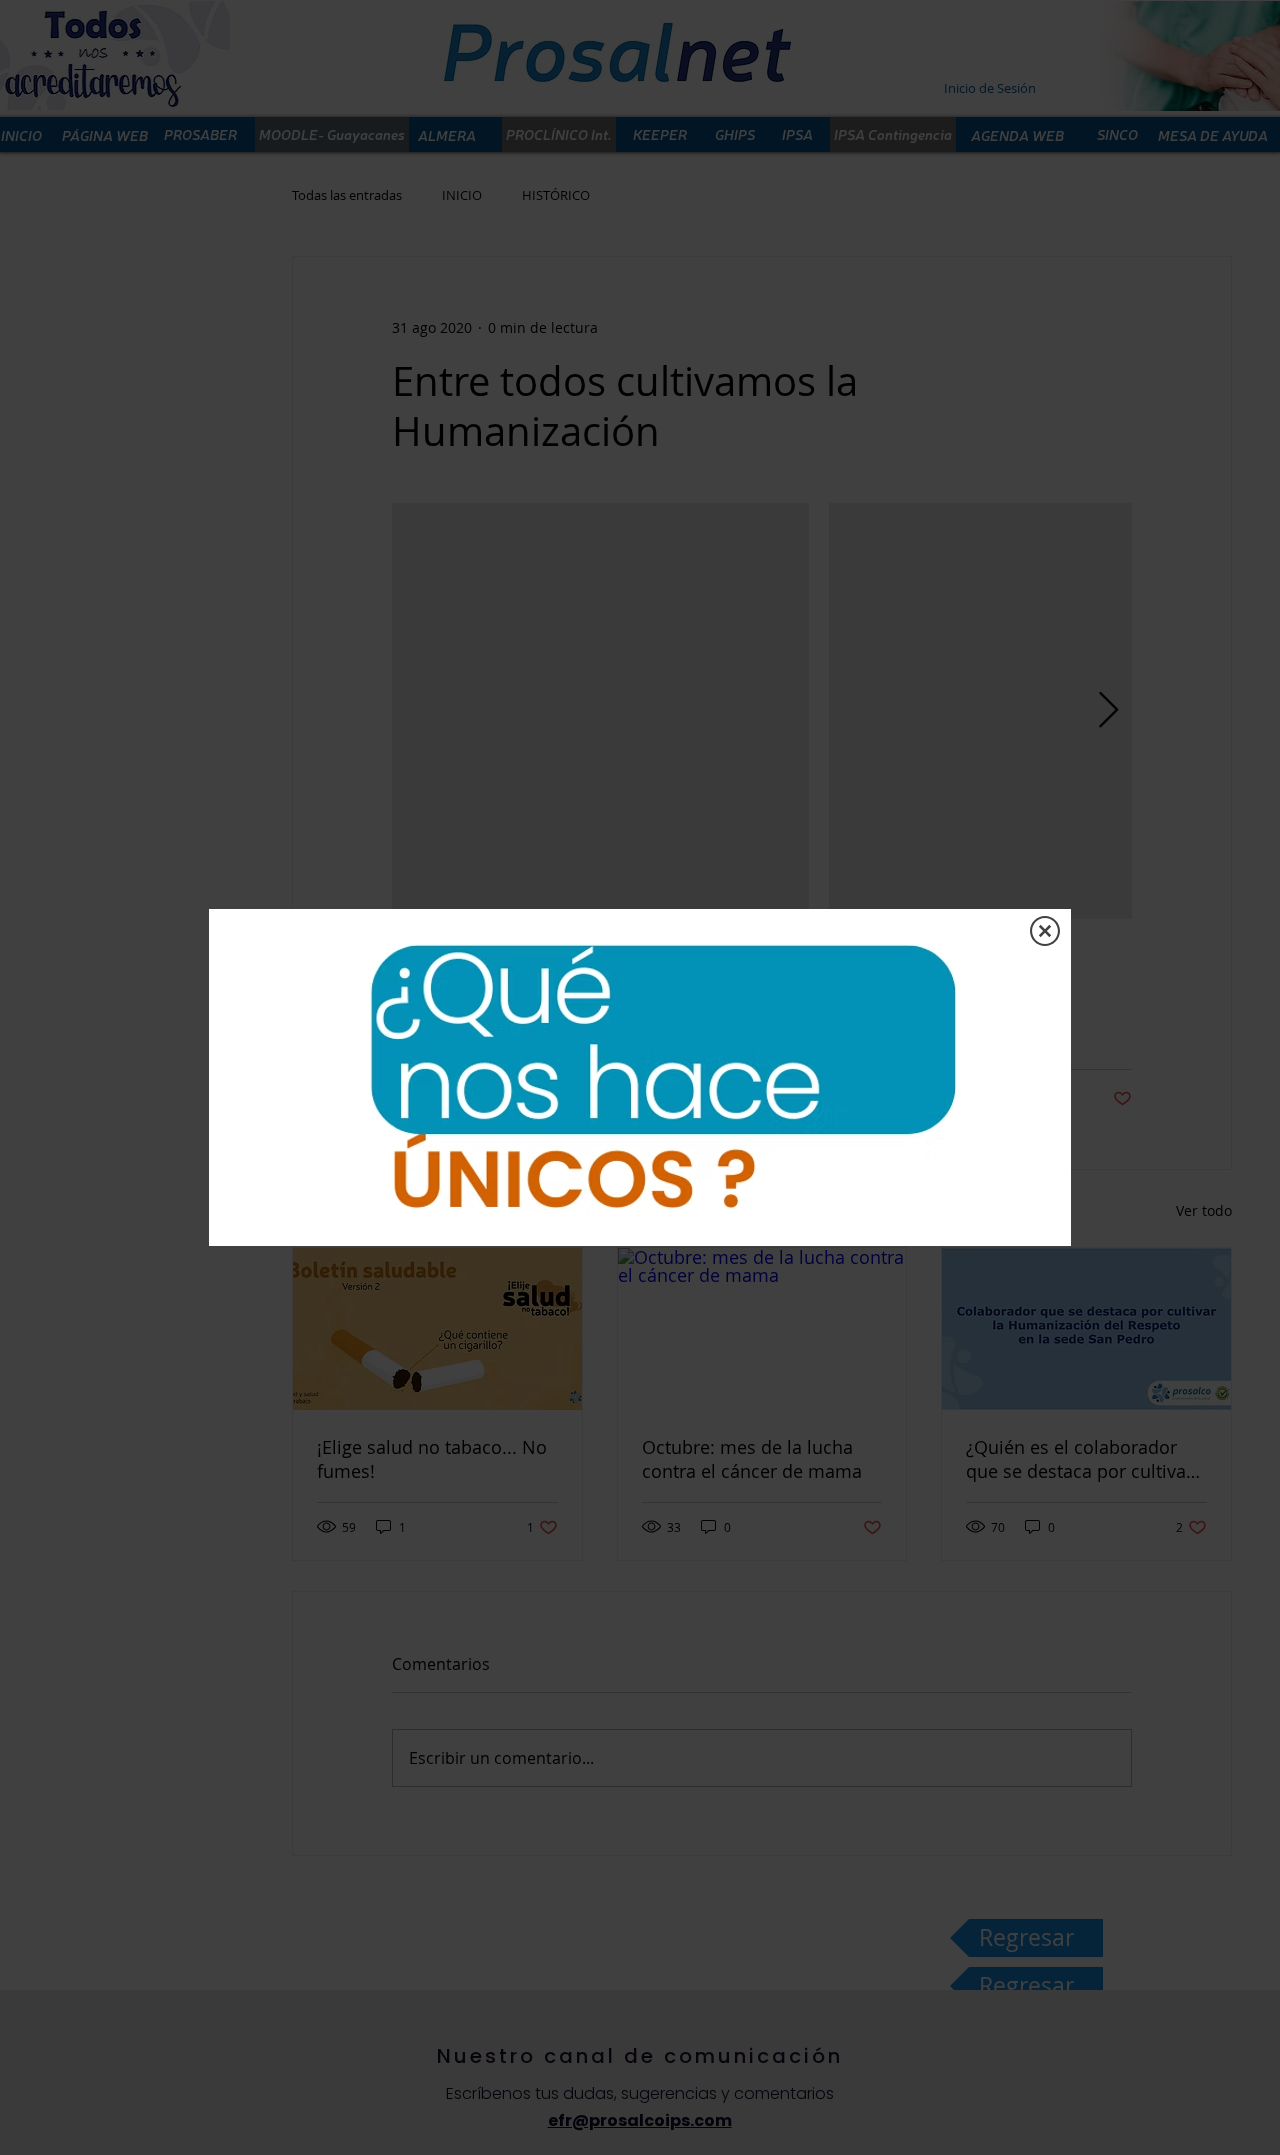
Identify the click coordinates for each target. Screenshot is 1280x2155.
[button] (1045, 931)
